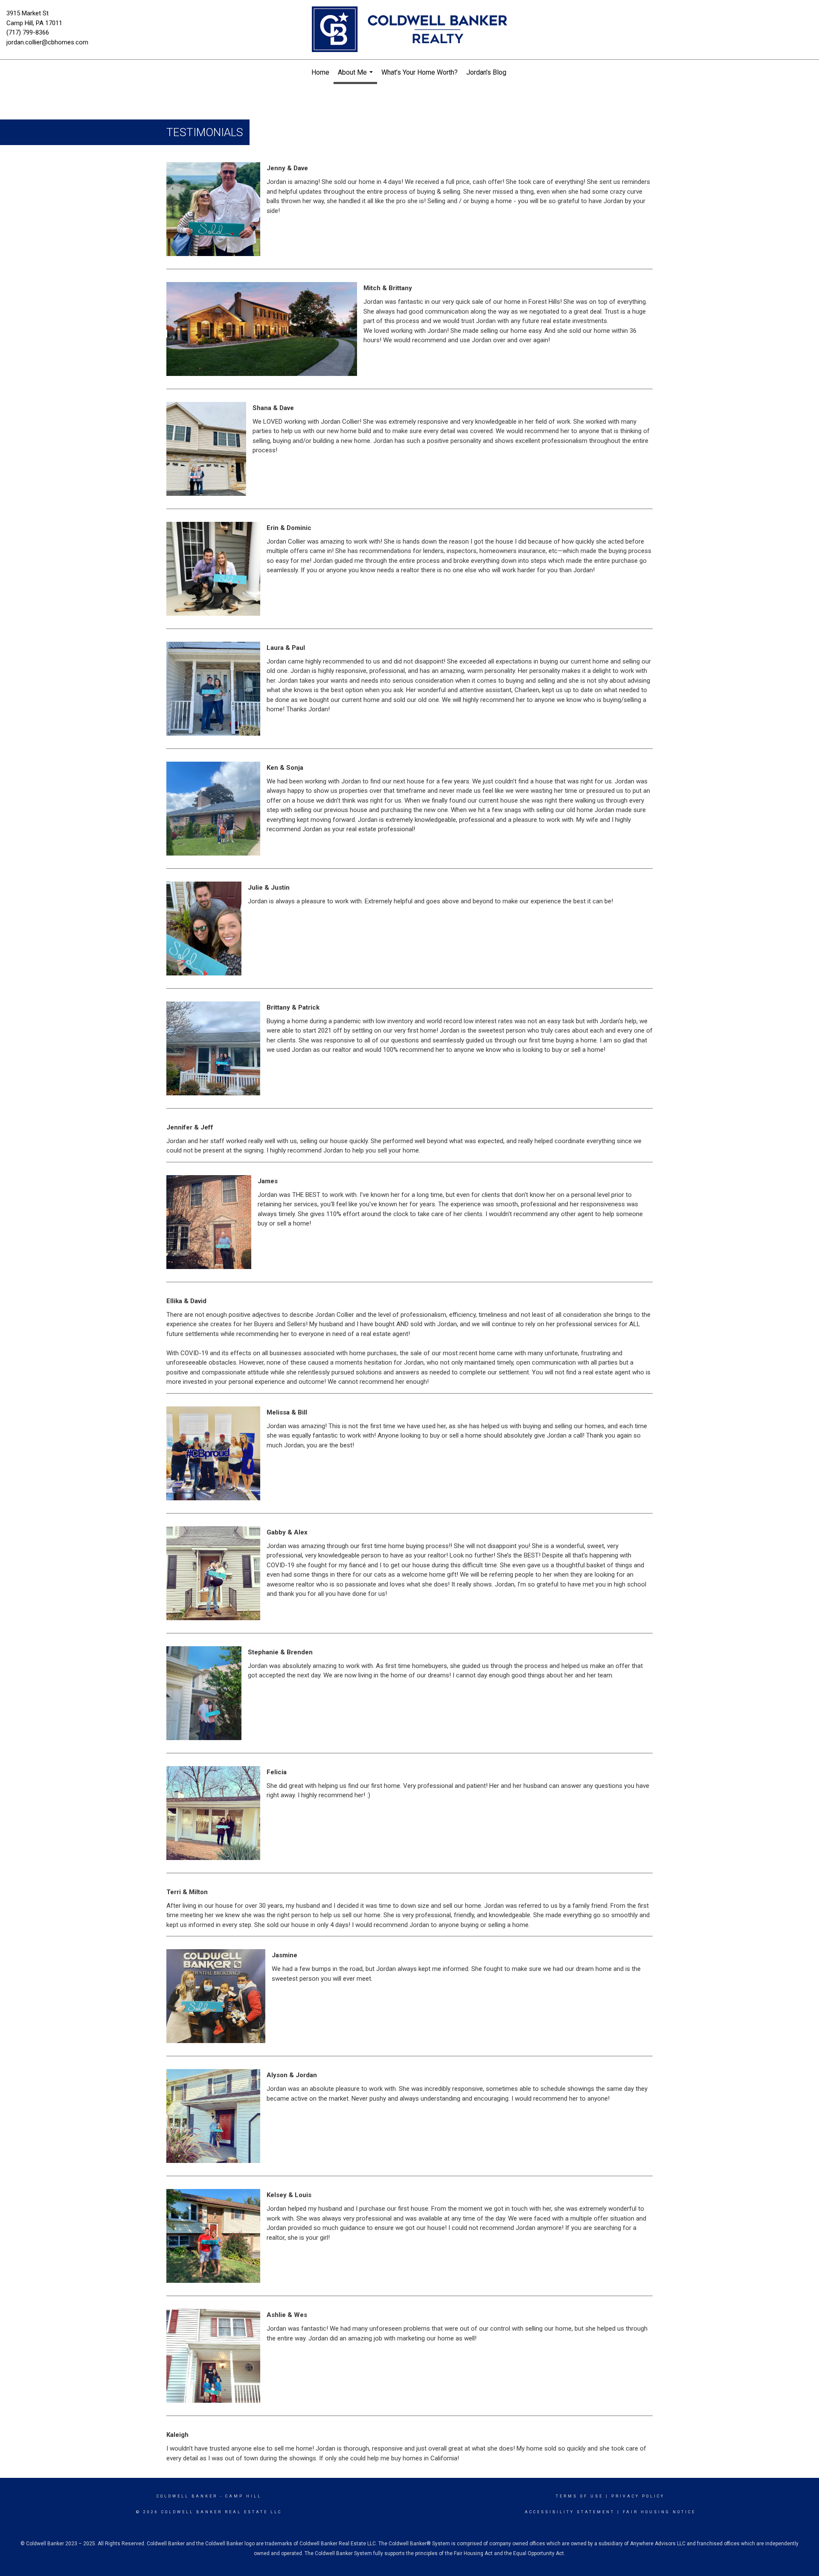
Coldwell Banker (187, 2496)
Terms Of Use (579, 2496)
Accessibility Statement (570, 2512)
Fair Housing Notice (659, 2512)
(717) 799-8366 (28, 32)
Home (320, 72)
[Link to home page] (409, 30)
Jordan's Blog (486, 72)
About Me (356, 76)
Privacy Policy (638, 2496)
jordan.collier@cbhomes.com (47, 42)
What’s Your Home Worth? (420, 72)
